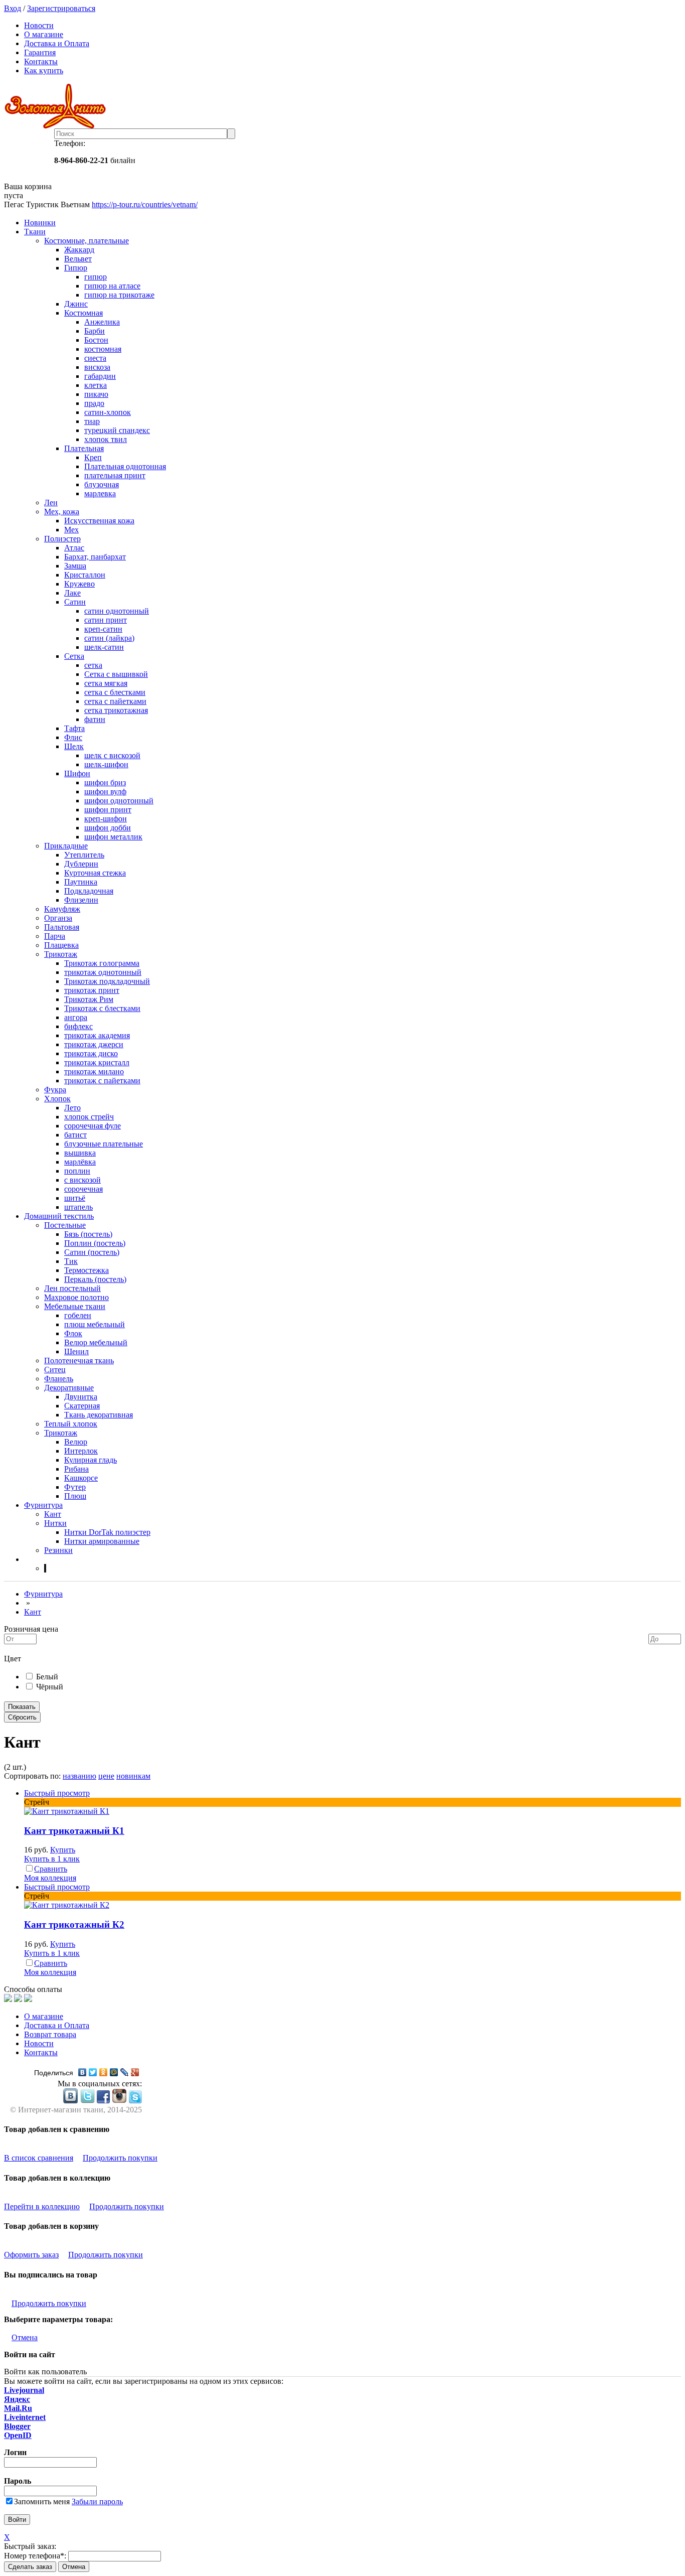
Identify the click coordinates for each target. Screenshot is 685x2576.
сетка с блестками (115, 692)
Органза (58, 918)
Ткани (35, 232)
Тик (71, 1261)
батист (75, 1135)
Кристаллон (85, 575)
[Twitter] (93, 2072)
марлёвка (80, 1162)
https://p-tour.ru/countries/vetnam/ (145, 204)
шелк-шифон (106, 764)
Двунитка (81, 1397)
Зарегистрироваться (61, 8)
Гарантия (40, 52)
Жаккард (79, 250)
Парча (55, 936)
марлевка (100, 493)
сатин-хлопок (108, 412)
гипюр (96, 277)
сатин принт (106, 620)
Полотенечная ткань (79, 1361)
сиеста (95, 358)
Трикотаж (61, 954)
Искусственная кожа (99, 521)
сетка (93, 665)
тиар (92, 421)
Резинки (58, 1550)
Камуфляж (62, 909)
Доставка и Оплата (57, 43)
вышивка (80, 1153)
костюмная (103, 349)
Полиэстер (62, 539)
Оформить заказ (31, 2255)
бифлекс (78, 1026)
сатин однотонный (117, 611)
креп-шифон (106, 819)
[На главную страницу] (342, 106)
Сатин (75, 602)
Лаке (72, 593)
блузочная (102, 484)
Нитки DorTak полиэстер (107, 1532)
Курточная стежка (95, 873)
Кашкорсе (81, 1478)
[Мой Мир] (114, 2072)
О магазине (44, 34)
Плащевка (61, 945)
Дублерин (81, 864)
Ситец (55, 1370)
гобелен (78, 1315)
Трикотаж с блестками (102, 1008)
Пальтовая (62, 927)
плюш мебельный (95, 1324)
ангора (76, 1017)
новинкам (133, 1776)
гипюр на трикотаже (119, 295)
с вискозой (82, 1180)
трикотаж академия (97, 1035)
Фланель (59, 1379)
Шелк (74, 746)
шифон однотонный (119, 801)
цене (106, 1776)
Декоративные (69, 1388)
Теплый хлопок (71, 1424)
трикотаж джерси (94, 1044)
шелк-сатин (104, 647)
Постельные (65, 1225)
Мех (71, 530)
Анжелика (102, 322)
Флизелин (81, 900)
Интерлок (81, 1451)
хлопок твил (106, 439)
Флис (73, 737)
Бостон (96, 340)
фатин (95, 719)
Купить (63, 1850)
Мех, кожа (62, 512)
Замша (75, 566)
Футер (75, 1487)
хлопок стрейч (89, 1117)
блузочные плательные (104, 1144)
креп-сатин (103, 629)
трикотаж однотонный (103, 972)
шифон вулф (105, 792)
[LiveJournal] (125, 2072)
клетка (96, 385)
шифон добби (108, 828)
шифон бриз (105, 782)
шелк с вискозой (112, 755)
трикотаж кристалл (97, 1062)
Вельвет (78, 259)
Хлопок (57, 1099)
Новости (39, 25)
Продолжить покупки (120, 2158)
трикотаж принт (92, 990)
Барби (95, 331)
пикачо (96, 394)
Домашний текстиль (59, 1216)
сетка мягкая (106, 683)
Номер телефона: (35, 2556)
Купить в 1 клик (52, 1859)
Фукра (55, 1090)
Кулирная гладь (91, 1460)
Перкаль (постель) (95, 1279)
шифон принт (108, 810)
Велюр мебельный (96, 1342)
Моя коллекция (50, 1878)
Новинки (40, 223)
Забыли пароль (97, 2501)
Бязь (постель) (88, 1234)
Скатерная (82, 1406)
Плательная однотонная (125, 466)
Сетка (74, 656)
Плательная (84, 448)
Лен (51, 503)
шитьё (75, 1198)
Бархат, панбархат (95, 557)
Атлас (74, 548)
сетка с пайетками (115, 701)
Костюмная (83, 313)
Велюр (76, 1442)
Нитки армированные (102, 1541)
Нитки (55, 1523)
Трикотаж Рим (89, 999)
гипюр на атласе (112, 286)
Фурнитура (43, 1505)
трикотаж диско (91, 1053)
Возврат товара (50, 2034)
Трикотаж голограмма (102, 963)
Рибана (76, 1469)
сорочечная (83, 1189)
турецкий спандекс (117, 430)
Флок (73, 1333)
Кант (53, 1514)
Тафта (74, 728)
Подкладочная (89, 891)
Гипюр (76, 268)
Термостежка (87, 1270)
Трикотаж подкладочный (107, 981)
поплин (77, 1171)
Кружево (79, 584)
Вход (13, 8)
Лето (72, 1108)
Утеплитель (84, 855)
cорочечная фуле (93, 1126)
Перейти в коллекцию (42, 2206)
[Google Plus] (135, 2072)
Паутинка (81, 882)
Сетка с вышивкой (116, 674)
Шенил (76, 1351)
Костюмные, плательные (87, 241)
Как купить (44, 70)
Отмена (25, 2337)
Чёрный (50, 1687)
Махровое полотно (76, 1297)
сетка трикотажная (116, 710)
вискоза (97, 367)
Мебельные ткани (75, 1306)
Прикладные (66, 846)
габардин (100, 376)
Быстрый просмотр (57, 1793)
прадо (94, 403)
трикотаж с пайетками (102, 1081)
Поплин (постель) (95, 1243)
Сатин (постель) (92, 1252)
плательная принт (115, 475)
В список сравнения (39, 2158)
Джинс (76, 304)
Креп (93, 457)
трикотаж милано (94, 1071)
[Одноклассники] (104, 2072)
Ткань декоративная (99, 1415)
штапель (78, 1207)
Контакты (41, 61)
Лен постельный (72, 1288)
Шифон (77, 773)
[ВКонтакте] (82, 2072)
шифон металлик (113, 837)
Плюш (75, 1496)
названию (79, 1776)
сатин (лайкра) (109, 638)
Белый (47, 1677)
